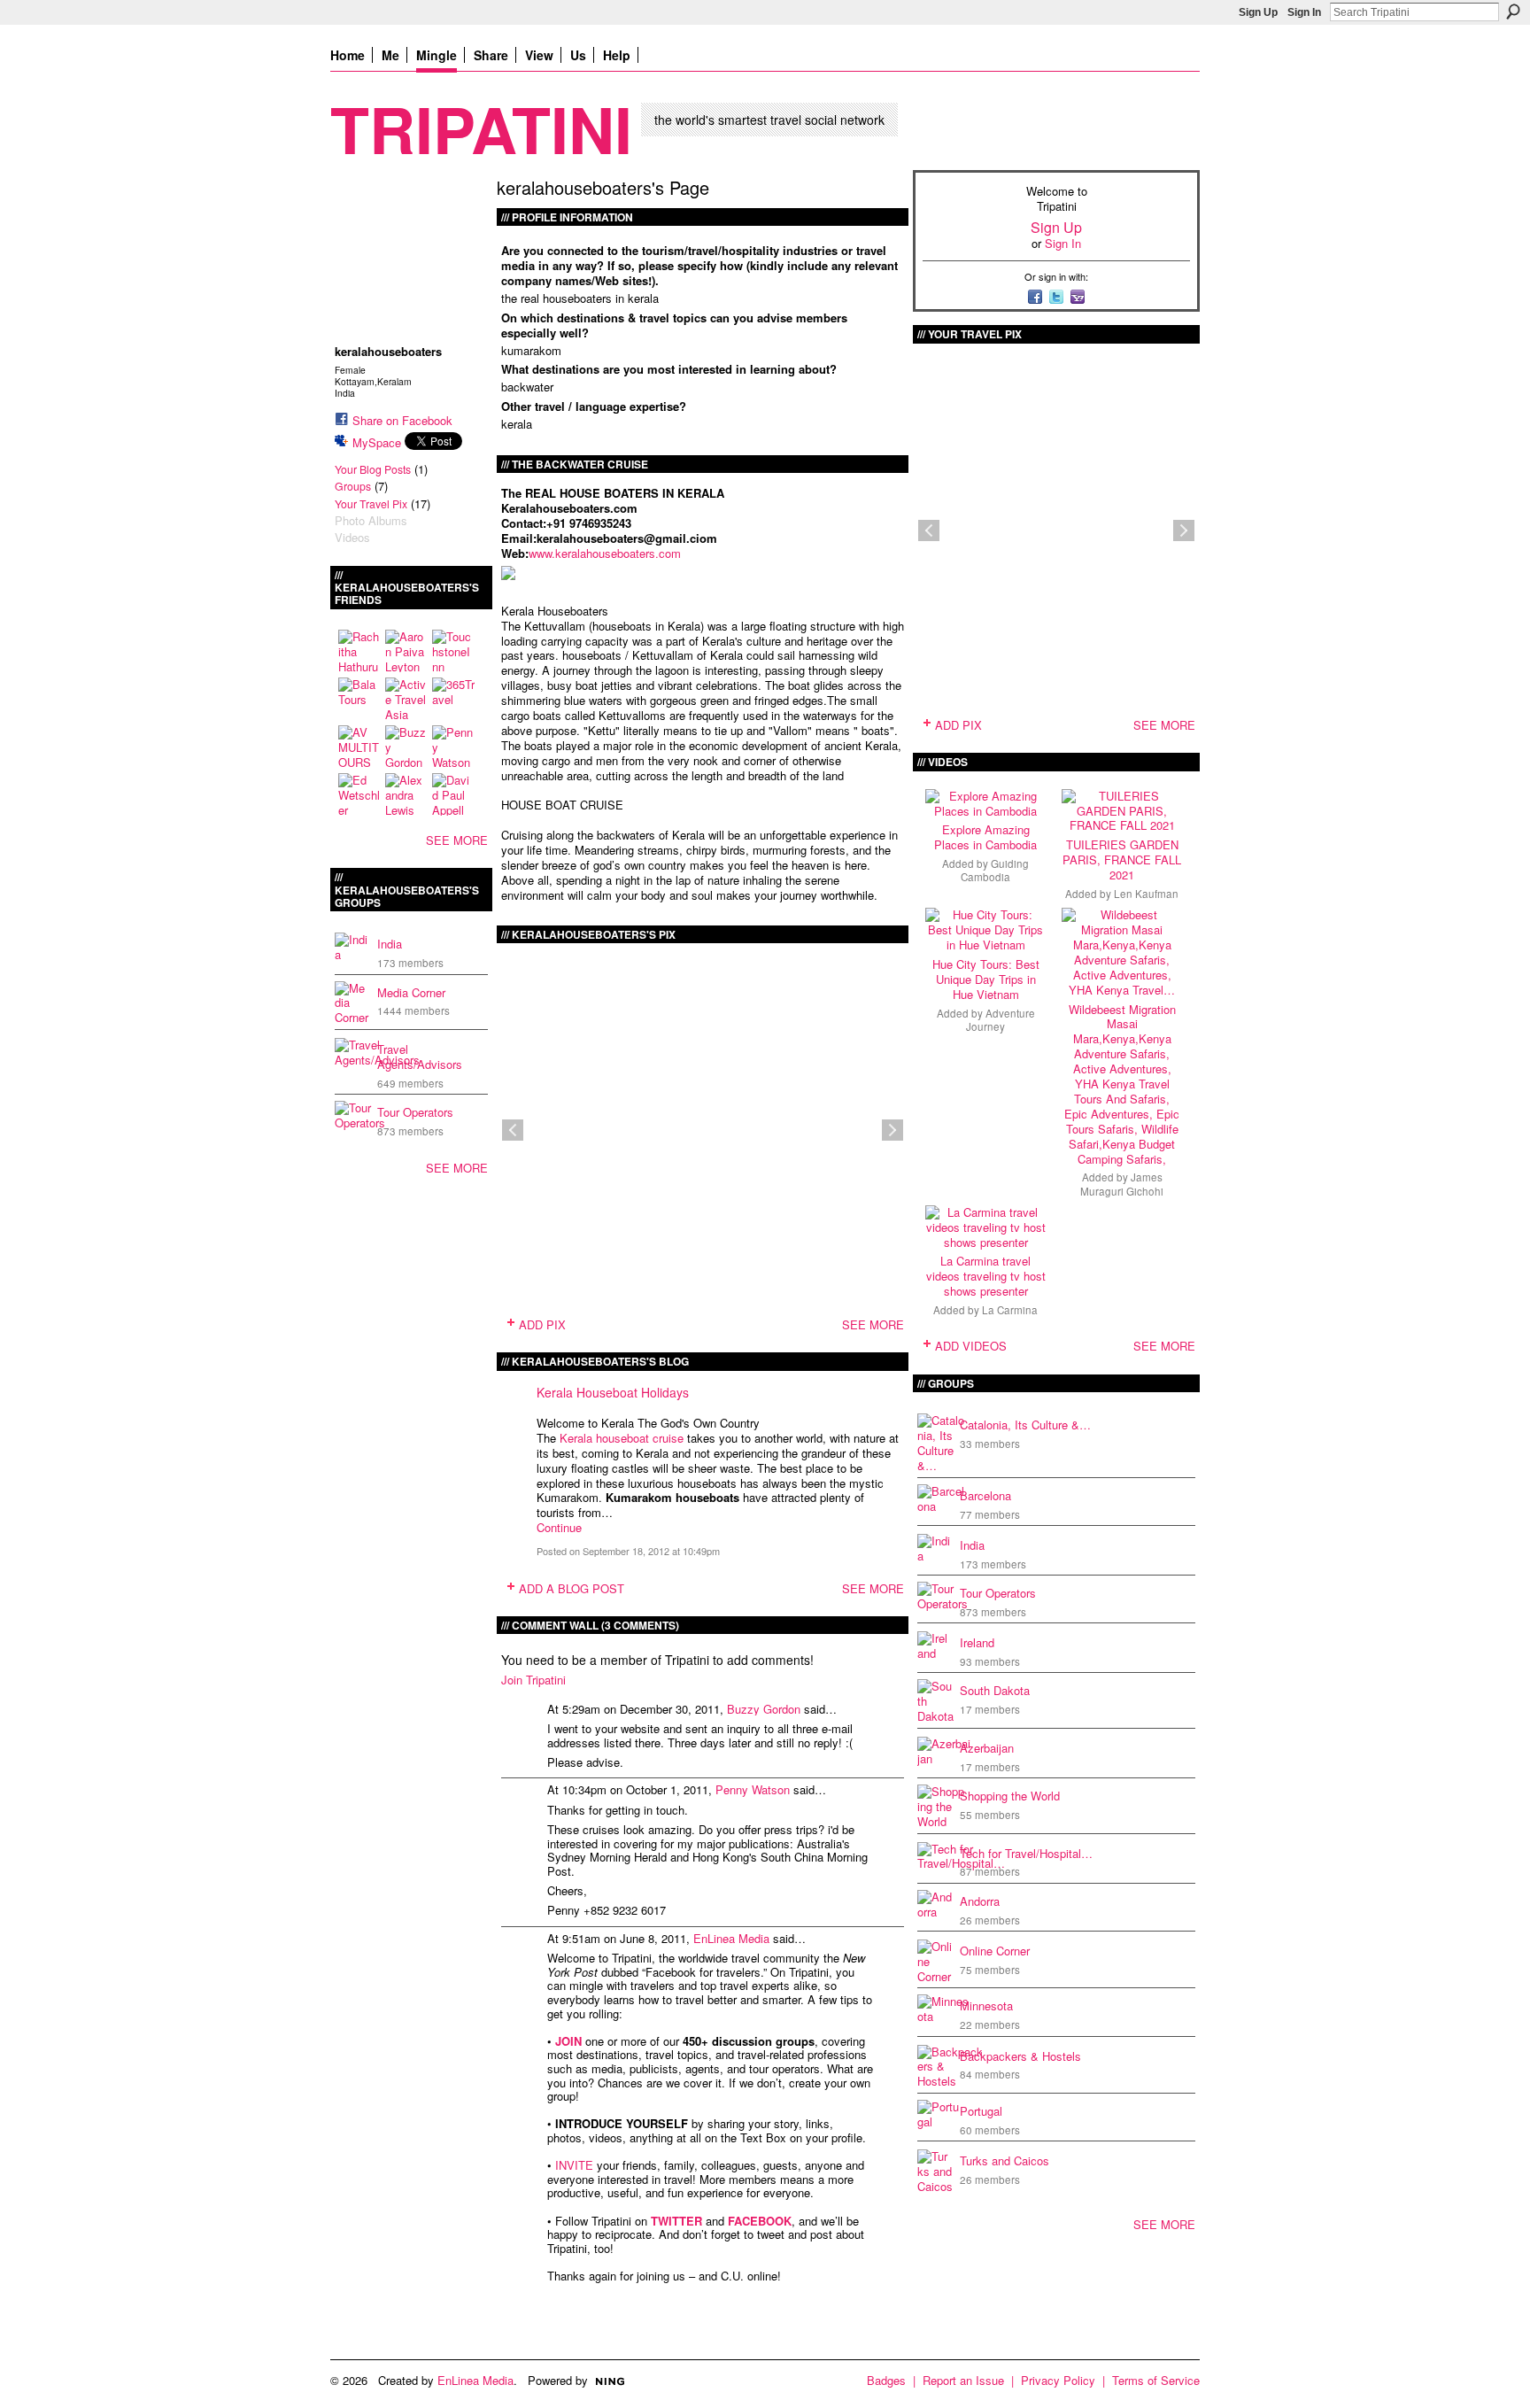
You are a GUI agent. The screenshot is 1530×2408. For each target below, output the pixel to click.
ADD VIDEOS (971, 1346)
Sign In (1304, 12)
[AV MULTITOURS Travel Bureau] (359, 747)
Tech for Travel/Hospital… (1026, 1853)
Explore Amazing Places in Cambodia (985, 837)
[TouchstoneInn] (453, 651)
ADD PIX (542, 1324)
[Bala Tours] (359, 699)
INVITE (574, 2165)
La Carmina (1010, 1310)
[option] (703, 1130)
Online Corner (995, 1951)
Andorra (980, 1901)
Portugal (981, 2111)
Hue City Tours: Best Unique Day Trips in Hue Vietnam (986, 979)
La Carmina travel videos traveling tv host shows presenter (986, 1276)
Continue (559, 1527)
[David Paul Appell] (453, 794)
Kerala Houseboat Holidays (613, 1392)
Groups (353, 486)
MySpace (377, 442)
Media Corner (411, 992)
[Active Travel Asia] (406, 699)
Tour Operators (415, 1112)
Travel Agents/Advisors (420, 1057)
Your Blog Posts (373, 469)
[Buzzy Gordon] (406, 747)
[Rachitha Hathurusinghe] (359, 651)
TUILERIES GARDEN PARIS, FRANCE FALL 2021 (1122, 859)
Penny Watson (753, 1789)
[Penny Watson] (453, 747)
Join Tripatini (533, 1680)
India (390, 944)
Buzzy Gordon (764, 1709)
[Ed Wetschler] (359, 794)
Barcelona (985, 1495)
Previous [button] (513, 1130)
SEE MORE (457, 840)
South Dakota (995, 1690)
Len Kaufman (1146, 894)
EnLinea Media (731, 1938)
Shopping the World (1010, 1796)
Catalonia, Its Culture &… (1025, 1425)
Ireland (977, 1642)
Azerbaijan (987, 1748)
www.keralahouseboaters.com (605, 553)
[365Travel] (453, 699)
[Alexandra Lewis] (406, 794)
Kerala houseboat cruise (622, 1438)
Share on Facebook (402, 420)
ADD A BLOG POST (572, 1588)
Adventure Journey (1001, 1020)
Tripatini (481, 128)
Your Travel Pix (371, 504)
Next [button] (892, 1130)
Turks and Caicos (1005, 2160)
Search (1513, 12)
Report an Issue (963, 2380)
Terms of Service (1156, 2380)
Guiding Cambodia (995, 870)
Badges (886, 2380)
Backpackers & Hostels (1020, 2056)
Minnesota (986, 2005)
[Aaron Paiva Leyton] (406, 651)
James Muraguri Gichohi (1122, 1184)
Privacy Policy (1058, 2380)
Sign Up (1258, 12)
